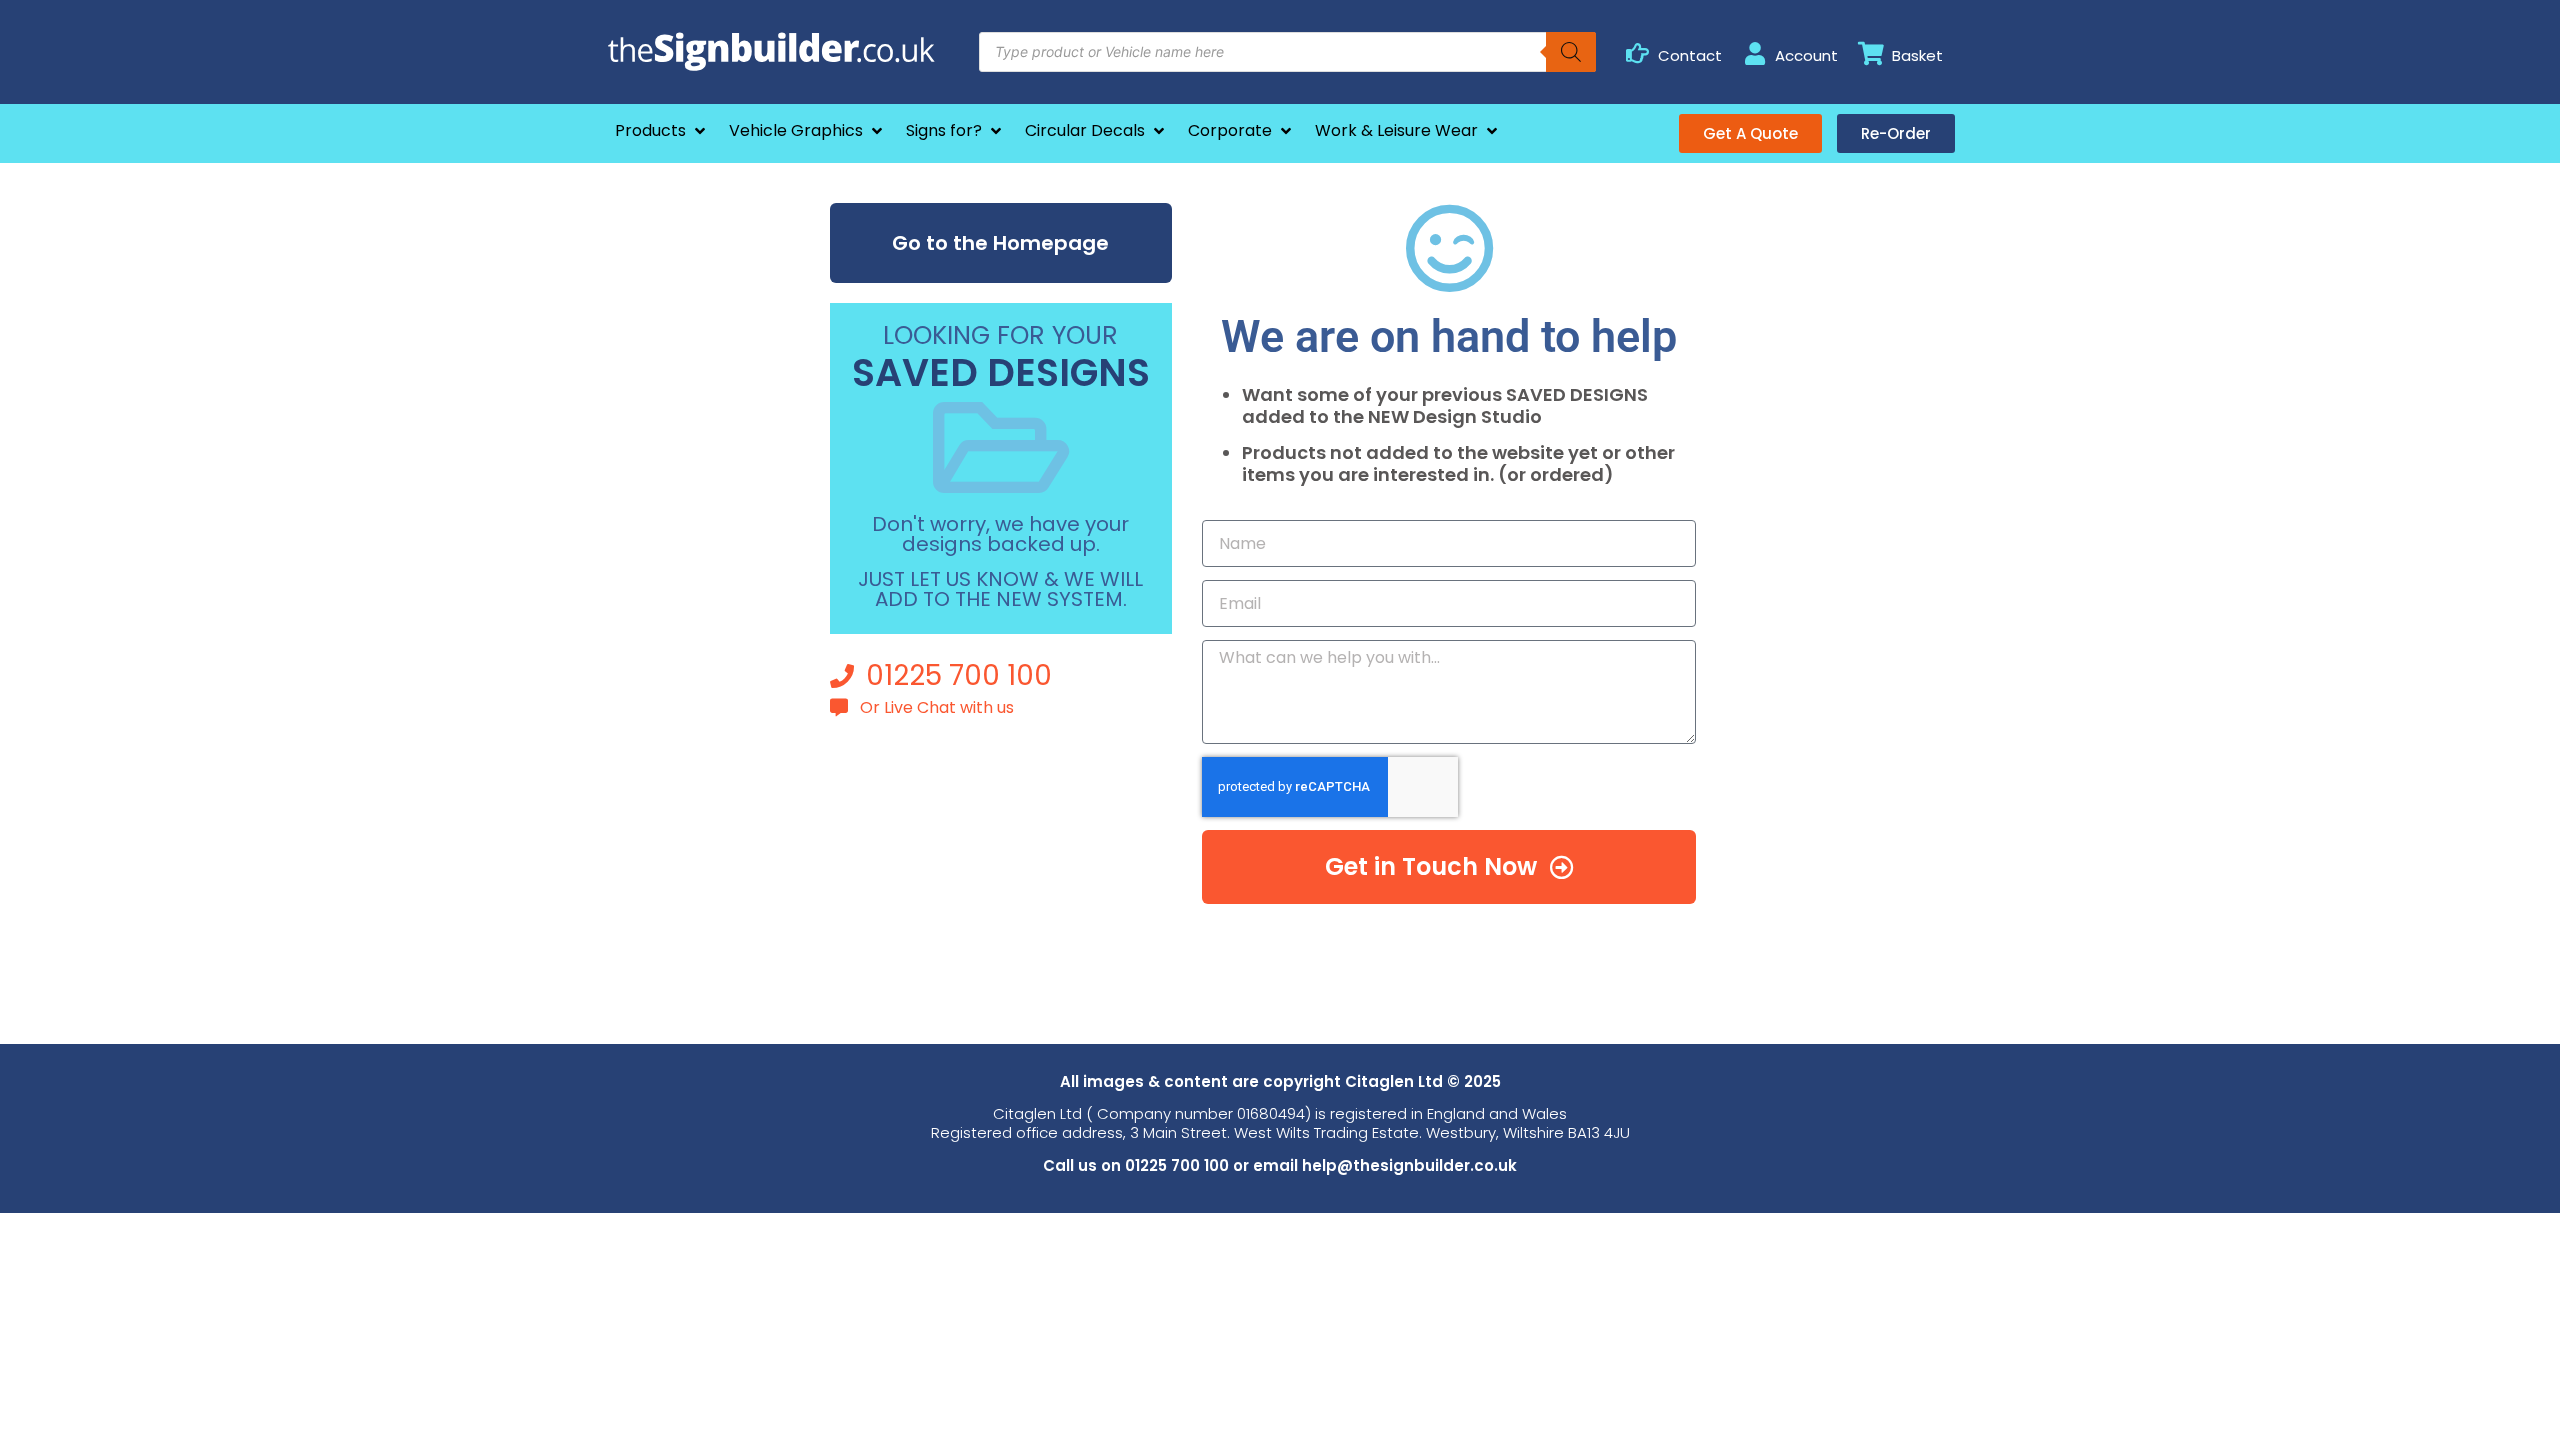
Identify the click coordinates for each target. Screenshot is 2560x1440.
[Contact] (1637, 53)
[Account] (1754, 53)
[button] (662, 131)
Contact (1690, 55)
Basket (1917, 55)
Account (1806, 55)
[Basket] (1871, 53)
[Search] (1571, 52)
